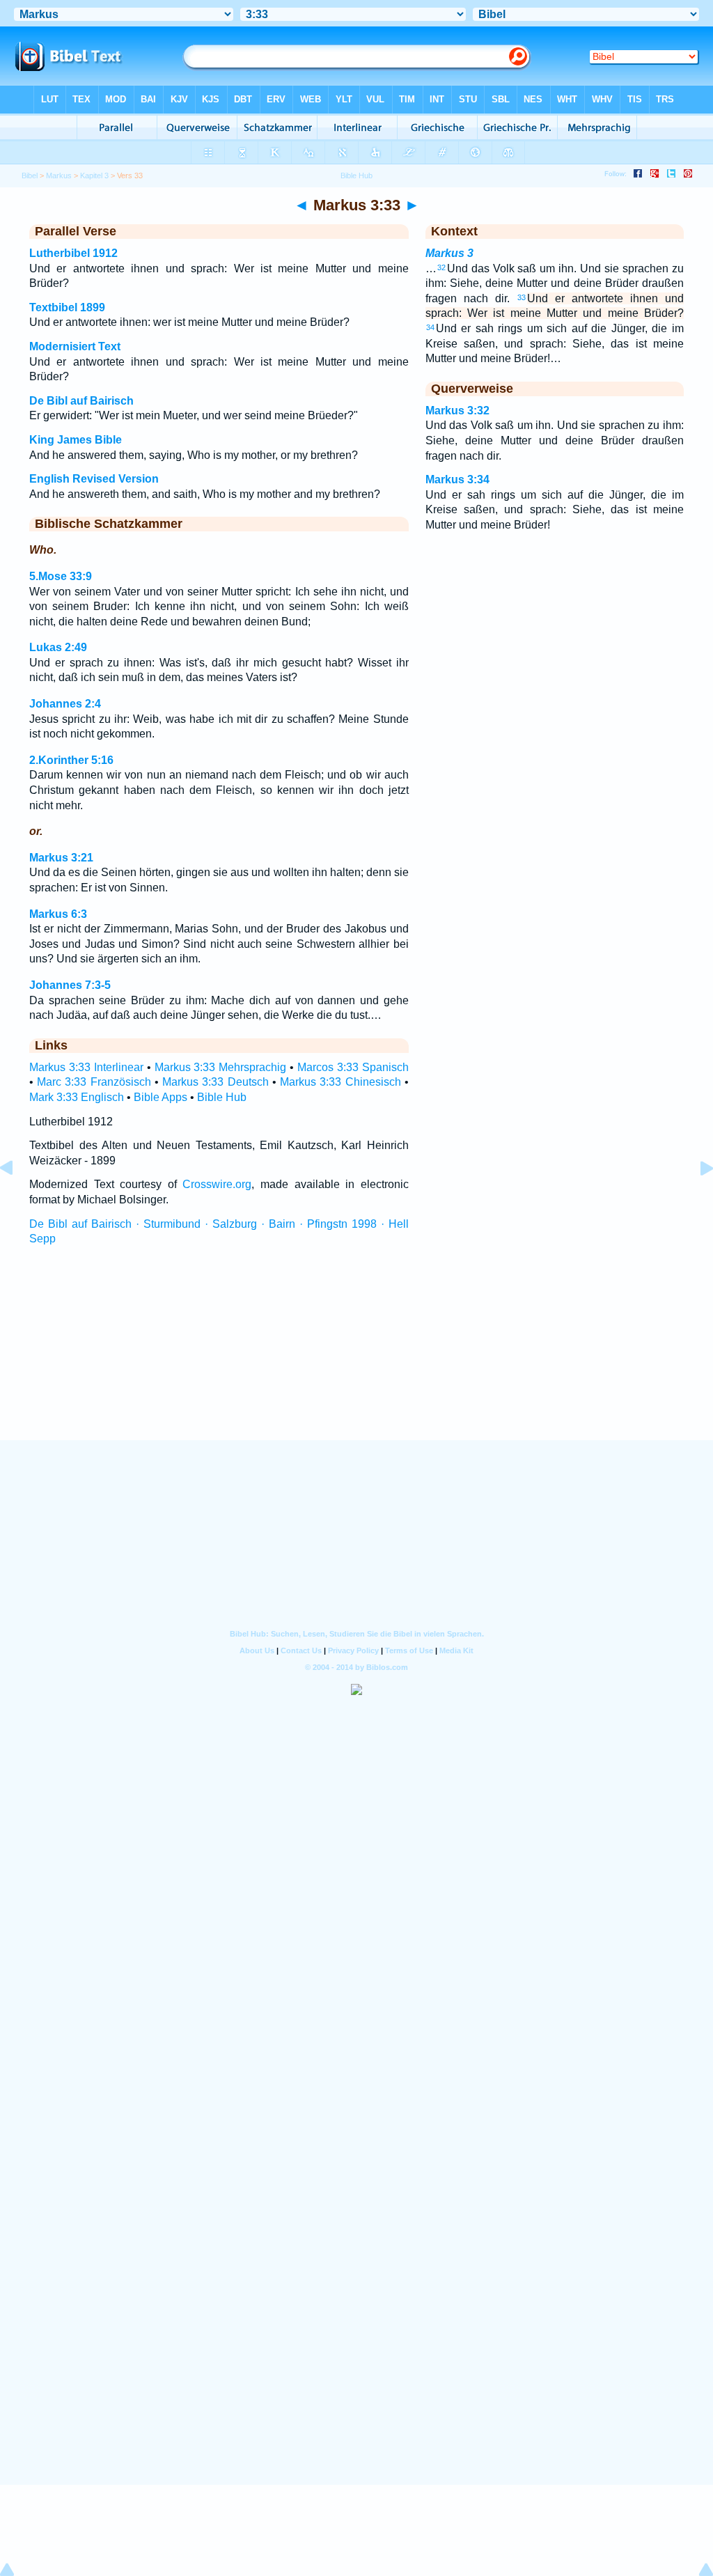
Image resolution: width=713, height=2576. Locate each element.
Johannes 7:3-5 (70, 985)
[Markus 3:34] (696, 1200)
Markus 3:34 (457, 479)
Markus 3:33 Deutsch (215, 1082)
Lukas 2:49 (58, 647)
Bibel (30, 175)
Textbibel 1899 (67, 307)
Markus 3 (449, 253)
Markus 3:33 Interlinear (86, 1067)
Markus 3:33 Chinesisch (340, 1082)
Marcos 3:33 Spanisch (353, 1067)
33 (522, 297)
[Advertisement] (356, 1356)
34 (430, 327)
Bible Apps (160, 1097)
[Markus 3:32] (17, 1200)
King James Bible (76, 440)
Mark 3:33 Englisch (77, 1097)
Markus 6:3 (58, 914)
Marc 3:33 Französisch (94, 1082)
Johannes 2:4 (65, 704)
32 (441, 267)
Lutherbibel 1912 (73, 253)
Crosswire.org (217, 1184)
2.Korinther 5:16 (71, 760)
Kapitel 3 (94, 175)
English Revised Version (94, 479)
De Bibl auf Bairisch (81, 401)
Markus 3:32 (457, 411)
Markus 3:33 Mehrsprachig (221, 1067)
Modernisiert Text (75, 346)
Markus (59, 175)
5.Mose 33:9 (61, 576)
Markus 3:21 (61, 858)
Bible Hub (222, 1097)
